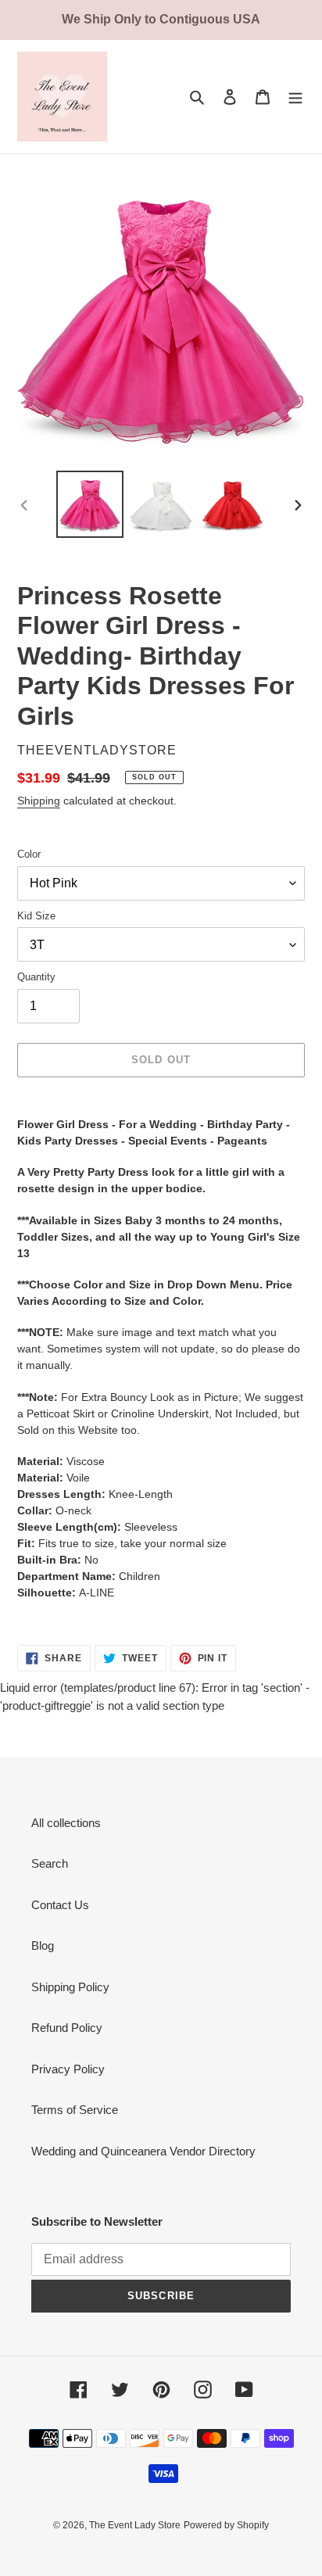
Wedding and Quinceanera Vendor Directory (143, 2151)
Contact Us (60, 1905)
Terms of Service (75, 2110)
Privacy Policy (68, 2069)
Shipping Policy (70, 1987)
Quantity (36, 977)
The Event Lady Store (135, 2525)
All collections (66, 1823)
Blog (43, 1945)
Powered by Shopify (226, 2525)
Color (29, 854)
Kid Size (36, 916)
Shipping (39, 801)
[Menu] (295, 97)
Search (50, 1863)
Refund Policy (67, 2028)
